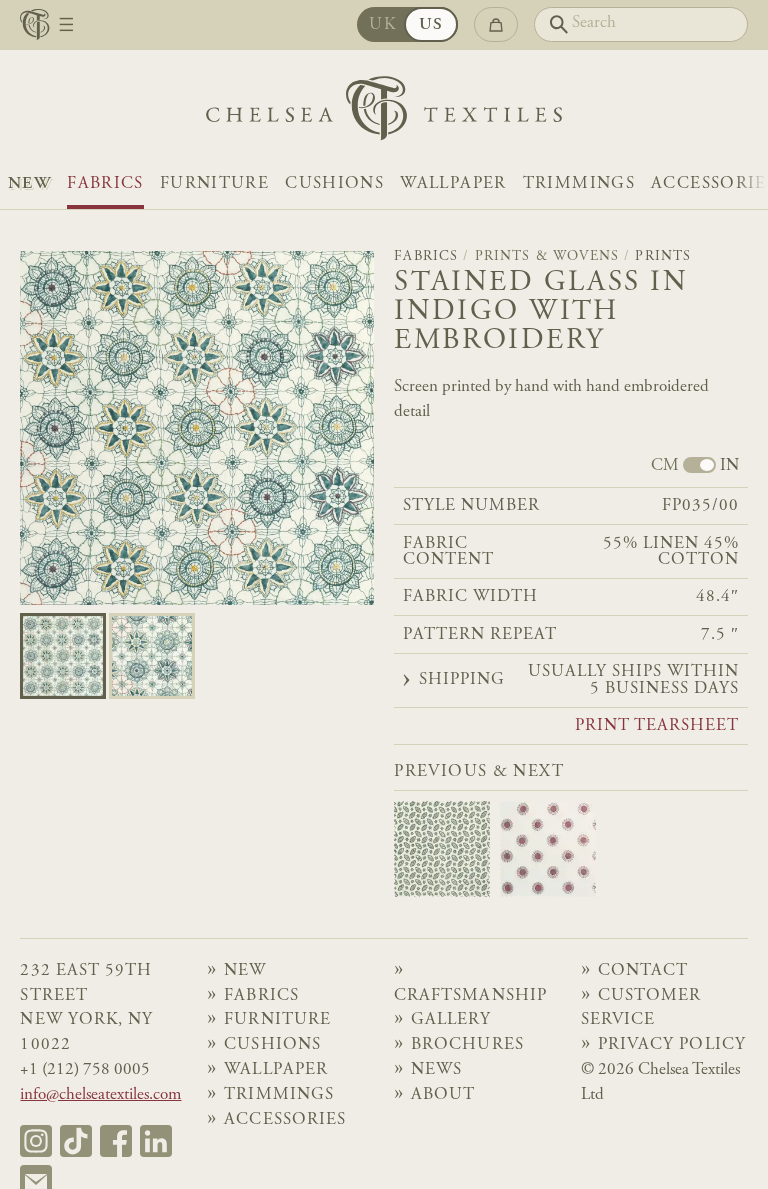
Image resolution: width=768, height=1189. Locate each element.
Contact (643, 971)
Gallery (450, 1020)
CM (665, 467)
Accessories (284, 1120)
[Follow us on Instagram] (36, 1141)
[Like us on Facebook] (116, 1141)
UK (382, 25)
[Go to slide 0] (63, 656)
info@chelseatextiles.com (100, 1095)
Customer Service (641, 1009)
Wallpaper (453, 184)
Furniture (214, 184)
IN (729, 467)
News (436, 1070)
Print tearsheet (657, 727)
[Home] (384, 113)
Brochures (467, 1045)
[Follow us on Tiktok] (76, 1141)
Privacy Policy (671, 1045)
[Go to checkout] (495, 24)
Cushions (334, 184)
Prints (663, 257)
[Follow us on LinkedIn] (156, 1141)
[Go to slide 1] (152, 656)
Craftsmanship (470, 996)
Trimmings (579, 184)
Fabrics (105, 184)
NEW (29, 184)
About (443, 1095)
